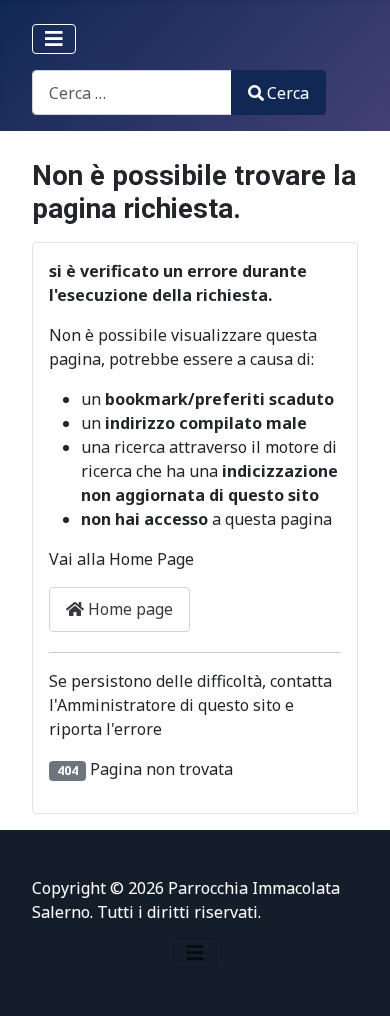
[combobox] (132, 92)
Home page (128, 609)
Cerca (288, 93)
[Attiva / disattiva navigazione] (54, 39)
